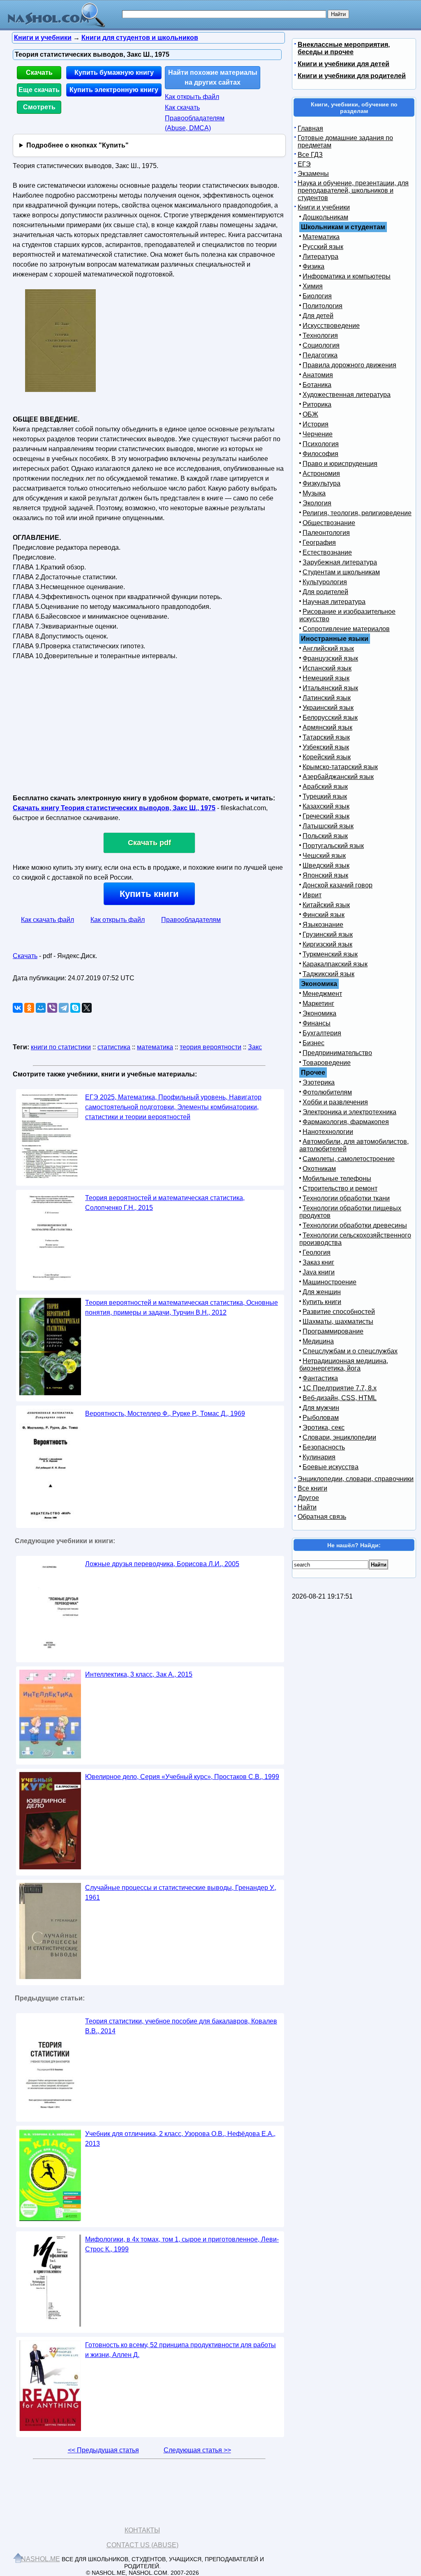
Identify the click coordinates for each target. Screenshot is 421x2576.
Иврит (312, 895)
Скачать (39, 73)
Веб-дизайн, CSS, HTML (340, 1398)
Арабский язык (325, 787)
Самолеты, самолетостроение (349, 1159)
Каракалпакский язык (335, 964)
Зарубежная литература (340, 562)
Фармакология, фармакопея (346, 1122)
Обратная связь (322, 1517)
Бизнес (313, 1043)
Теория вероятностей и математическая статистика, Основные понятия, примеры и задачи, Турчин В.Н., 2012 (182, 1308)
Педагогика (320, 355)
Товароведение (327, 1063)
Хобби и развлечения (335, 1102)
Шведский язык (326, 865)
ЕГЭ (304, 164)
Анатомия (318, 375)
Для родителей (325, 592)
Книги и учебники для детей (344, 64)
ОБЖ (310, 414)
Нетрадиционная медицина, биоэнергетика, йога (344, 1365)
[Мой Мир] (41, 1008)
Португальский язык (333, 846)
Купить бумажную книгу (114, 73)
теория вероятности (210, 1047)
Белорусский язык (330, 718)
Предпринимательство (337, 1053)
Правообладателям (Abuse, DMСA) (195, 123)
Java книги (319, 1272)
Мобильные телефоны (337, 1179)
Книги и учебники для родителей (352, 76)
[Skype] (75, 1008)
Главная (310, 128)
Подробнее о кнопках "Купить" (77, 145)
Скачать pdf (149, 843)
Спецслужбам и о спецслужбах (350, 1351)
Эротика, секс (324, 1427)
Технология (320, 335)
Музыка (314, 493)
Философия (320, 454)
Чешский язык (324, 856)
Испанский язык (327, 668)
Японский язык (325, 875)
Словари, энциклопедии (339, 1437)
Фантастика (320, 1378)
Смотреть (39, 107)
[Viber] (52, 1008)
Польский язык (325, 836)
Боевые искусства (331, 1467)
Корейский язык (327, 757)
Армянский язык (327, 727)
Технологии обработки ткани (346, 1198)
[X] (87, 1008)
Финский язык (324, 915)
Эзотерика (319, 1082)
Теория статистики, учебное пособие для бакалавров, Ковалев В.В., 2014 (181, 2026)
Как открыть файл (192, 97)
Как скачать (182, 107)
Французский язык (330, 658)
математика (155, 1047)
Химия (313, 286)
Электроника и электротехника (349, 1112)
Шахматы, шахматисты (338, 1321)
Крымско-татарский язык (340, 767)
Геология (317, 1252)
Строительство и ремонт (340, 1188)
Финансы (317, 1023)
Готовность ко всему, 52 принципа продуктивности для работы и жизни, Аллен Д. (180, 2350)
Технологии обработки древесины (355, 1225)
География (319, 543)
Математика (321, 237)
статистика (114, 1047)
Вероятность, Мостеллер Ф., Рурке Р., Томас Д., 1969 (165, 1414)
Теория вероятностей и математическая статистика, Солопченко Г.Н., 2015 (165, 1203)
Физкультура (322, 483)
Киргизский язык (327, 944)
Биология (317, 296)
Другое (308, 1498)
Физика (313, 266)
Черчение (318, 434)
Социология (321, 345)
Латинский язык (327, 698)
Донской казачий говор (338, 885)
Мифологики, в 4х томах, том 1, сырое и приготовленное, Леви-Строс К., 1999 (182, 2244)
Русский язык (323, 247)
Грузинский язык (328, 934)
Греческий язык (326, 816)
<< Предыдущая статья (103, 2450)
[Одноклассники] (29, 1008)
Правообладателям (191, 920)
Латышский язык (328, 826)
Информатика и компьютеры (347, 276)
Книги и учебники (324, 207)
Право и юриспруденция (340, 464)
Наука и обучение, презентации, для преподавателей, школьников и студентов (353, 190)
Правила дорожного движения (349, 365)
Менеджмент (322, 994)
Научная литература (334, 602)
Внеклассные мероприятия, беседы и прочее (344, 48)
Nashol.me (40, 2559)
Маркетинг (318, 1003)
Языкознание (323, 925)
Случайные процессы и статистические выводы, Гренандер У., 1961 (181, 1893)
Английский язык (328, 649)
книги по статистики (61, 1047)
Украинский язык (328, 708)
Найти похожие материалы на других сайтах (213, 77)
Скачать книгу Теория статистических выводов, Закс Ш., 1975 (114, 808)
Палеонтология (326, 533)
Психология (321, 444)
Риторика (317, 404)
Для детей (318, 316)
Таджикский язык (328, 974)
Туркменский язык (330, 954)
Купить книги (149, 894)
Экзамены (313, 174)
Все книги (312, 1488)
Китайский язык (326, 905)
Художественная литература (347, 395)
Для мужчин (321, 1408)
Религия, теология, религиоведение (357, 513)
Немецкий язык (326, 678)
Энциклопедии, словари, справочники (356, 1479)
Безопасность (324, 1447)
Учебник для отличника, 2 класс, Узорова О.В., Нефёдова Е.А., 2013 (180, 2139)
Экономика (319, 1013)
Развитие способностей (339, 1312)
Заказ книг (318, 1262)
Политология (323, 306)
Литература (320, 257)
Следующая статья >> (197, 2450)
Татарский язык (326, 737)
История (316, 424)
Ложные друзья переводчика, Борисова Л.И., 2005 (162, 1564)
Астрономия (321, 473)
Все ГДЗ (310, 155)
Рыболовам (321, 1418)
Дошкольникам (325, 217)
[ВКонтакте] (18, 1008)
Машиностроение (330, 1282)
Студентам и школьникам (341, 572)
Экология (317, 503)
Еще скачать (39, 90)
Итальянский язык (330, 688)
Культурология (325, 582)
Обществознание (329, 523)
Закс (255, 1047)
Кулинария (319, 1457)
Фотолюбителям (327, 1092)
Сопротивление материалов (346, 629)
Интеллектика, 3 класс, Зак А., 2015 (139, 1674)
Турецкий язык (325, 796)
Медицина (318, 1341)
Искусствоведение (331, 326)
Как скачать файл (47, 920)
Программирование (333, 1331)
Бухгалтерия (322, 1033)
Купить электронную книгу (114, 90)
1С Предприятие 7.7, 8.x (340, 1388)
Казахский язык (326, 806)
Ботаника (317, 385)
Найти (307, 1507)
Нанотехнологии (328, 1132)
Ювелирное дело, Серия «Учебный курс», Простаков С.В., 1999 (182, 1777)
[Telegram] (64, 1008)
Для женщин (322, 1292)
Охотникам (319, 1169)
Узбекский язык (326, 747)
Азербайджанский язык (338, 777)
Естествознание (327, 552)
